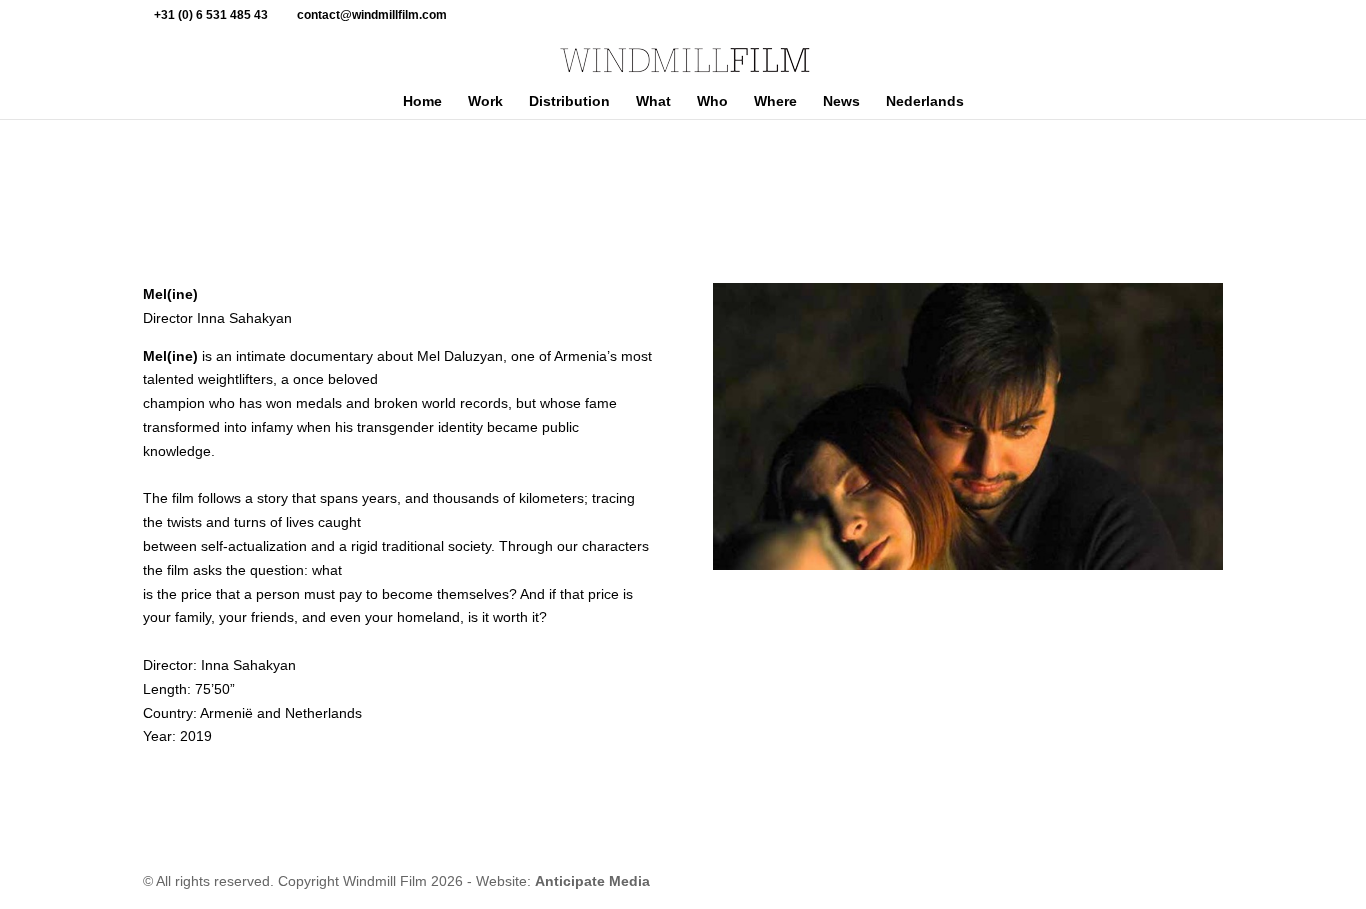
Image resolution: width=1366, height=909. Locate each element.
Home (422, 101)
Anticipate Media (592, 881)
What (653, 101)
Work (485, 101)
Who (712, 101)
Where (775, 101)
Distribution (569, 101)
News (841, 101)
